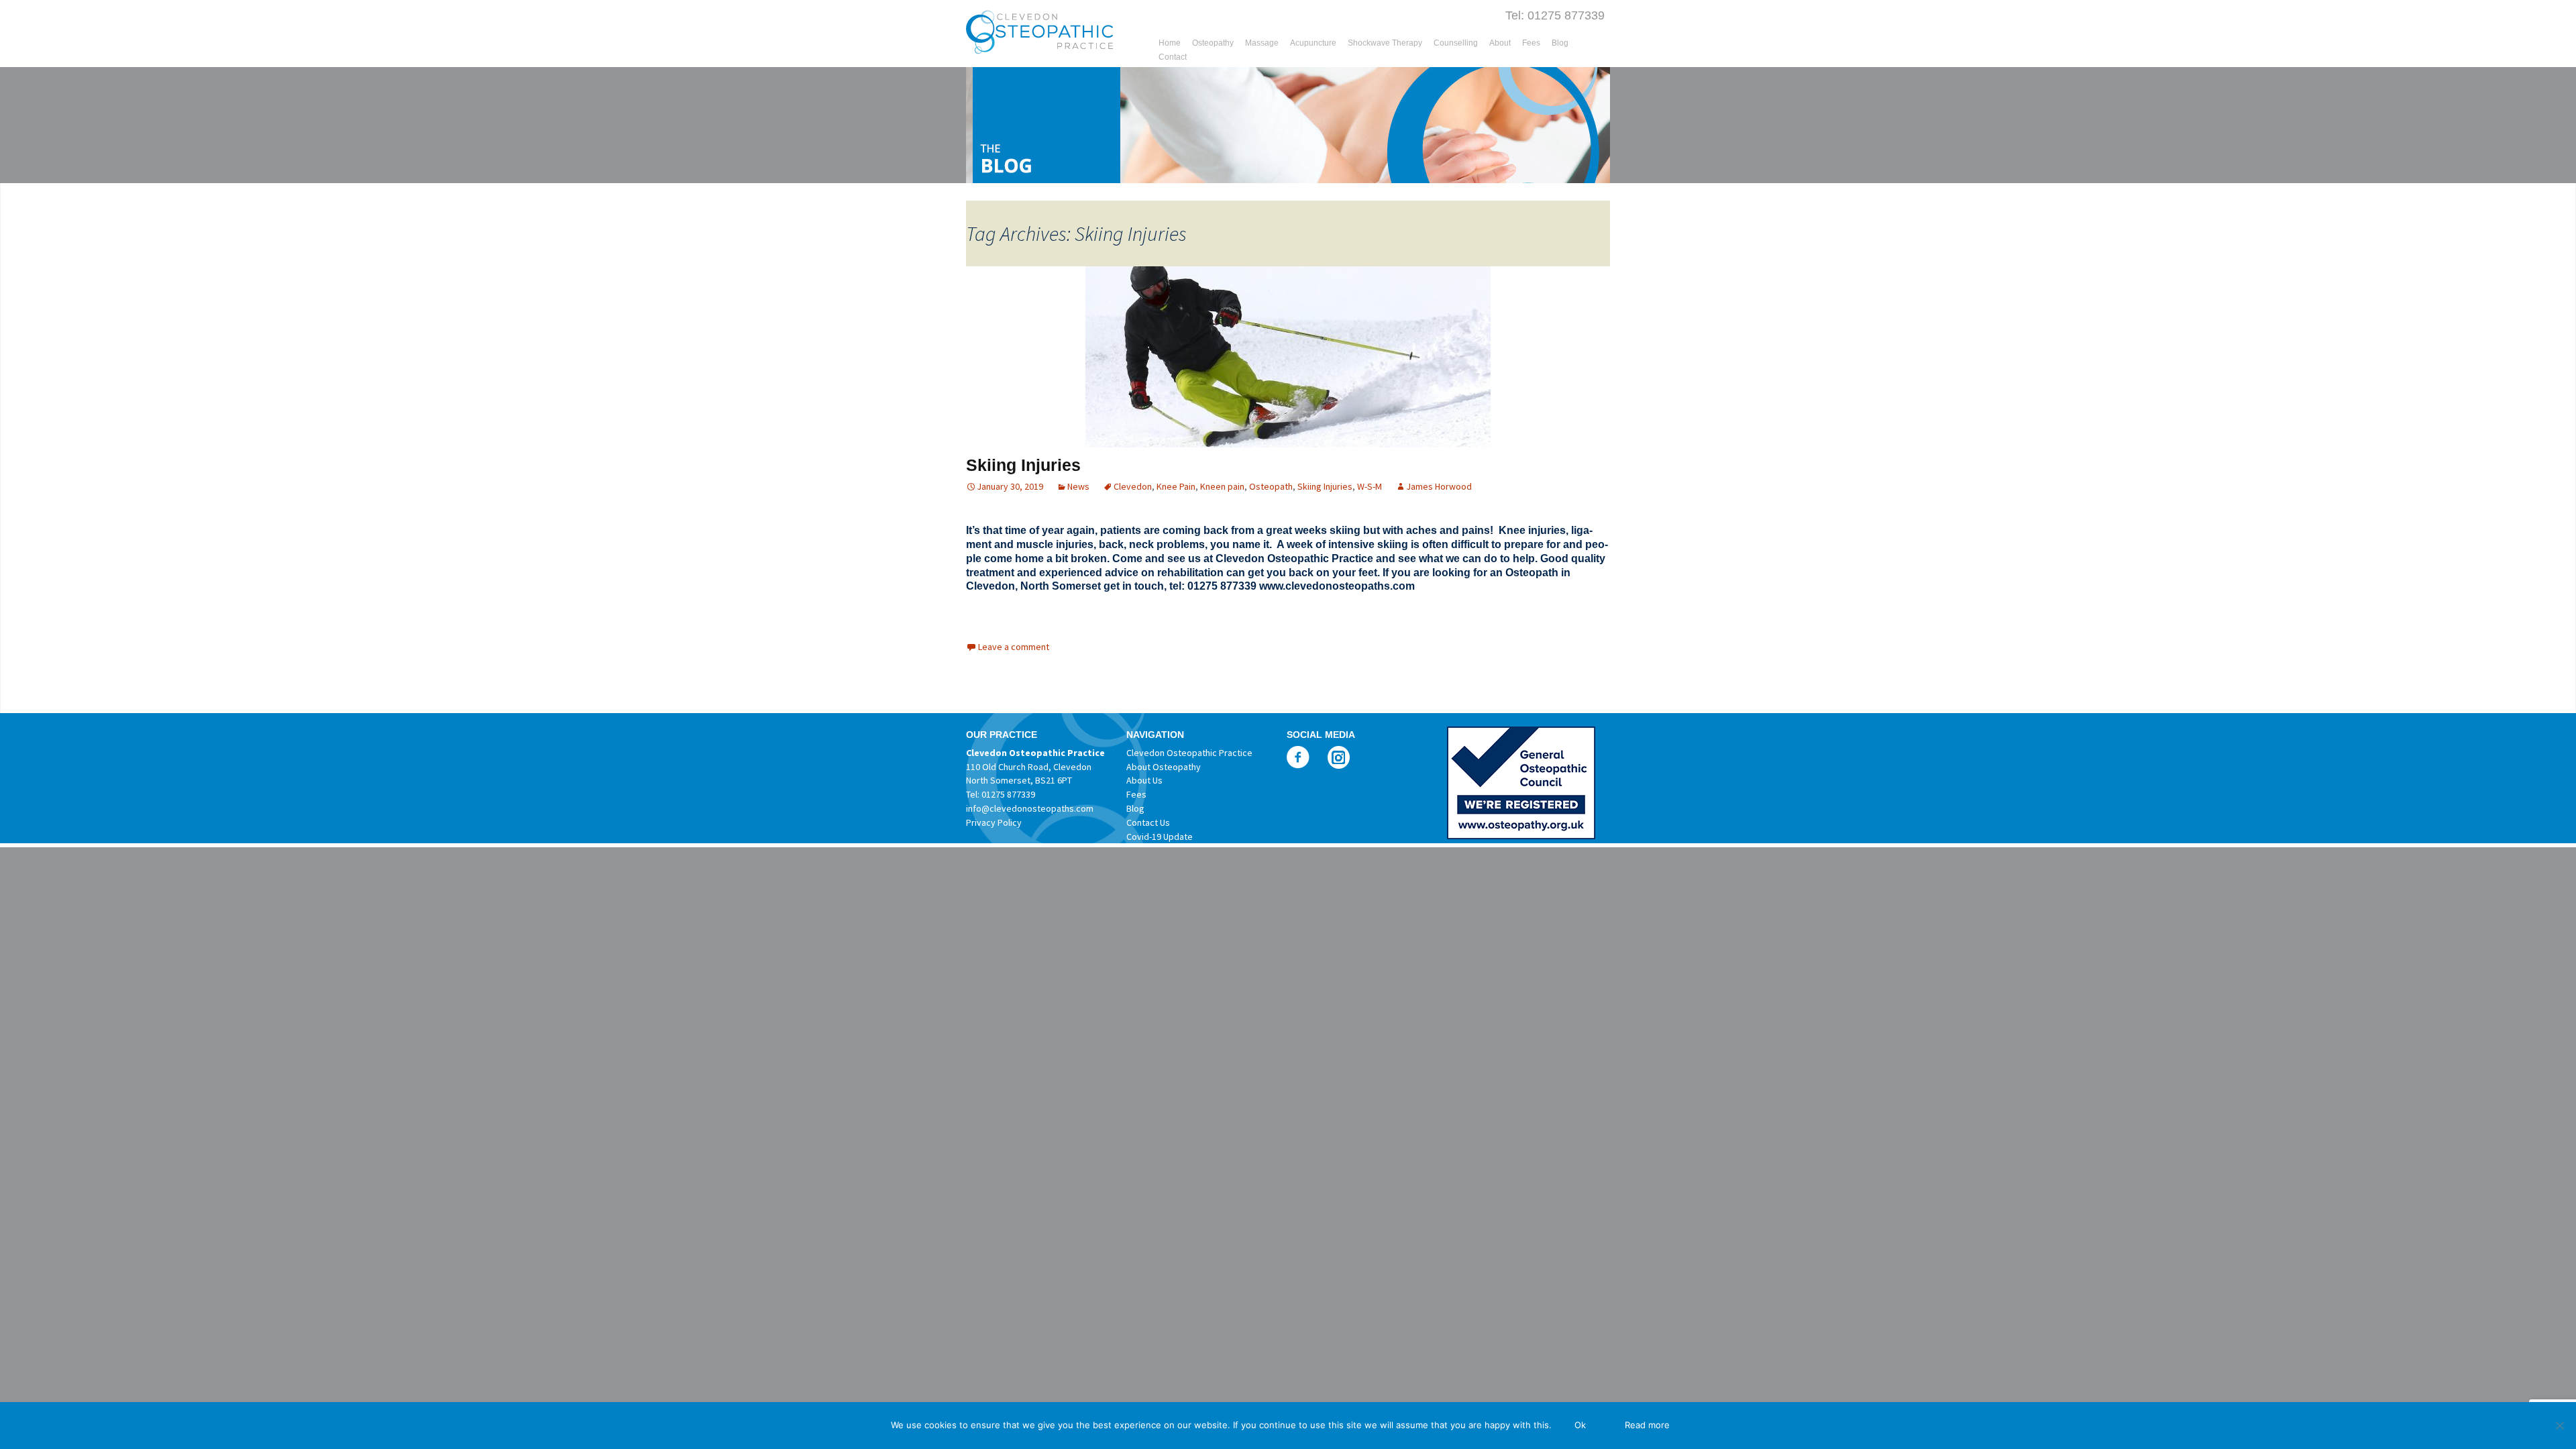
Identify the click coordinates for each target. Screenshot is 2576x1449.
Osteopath (1271, 486)
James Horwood (1439, 486)
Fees (1531, 43)
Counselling (1456, 43)
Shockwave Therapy (1385, 43)
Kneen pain (1222, 486)
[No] (2559, 1426)
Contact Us (1148, 822)
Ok (1580, 1425)
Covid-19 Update (1160, 837)
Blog (1560, 43)
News (1078, 486)
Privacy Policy (994, 822)
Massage (1262, 43)
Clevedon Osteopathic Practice (1189, 753)
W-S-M (1370, 486)
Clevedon (1133, 486)
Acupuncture (1313, 43)
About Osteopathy (1164, 767)
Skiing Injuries (1023, 465)
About (1500, 43)
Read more (1647, 1425)
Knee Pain (1176, 486)
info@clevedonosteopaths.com (1030, 808)
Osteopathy (1213, 43)
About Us (1144, 780)
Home (1170, 43)
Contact (1173, 57)
